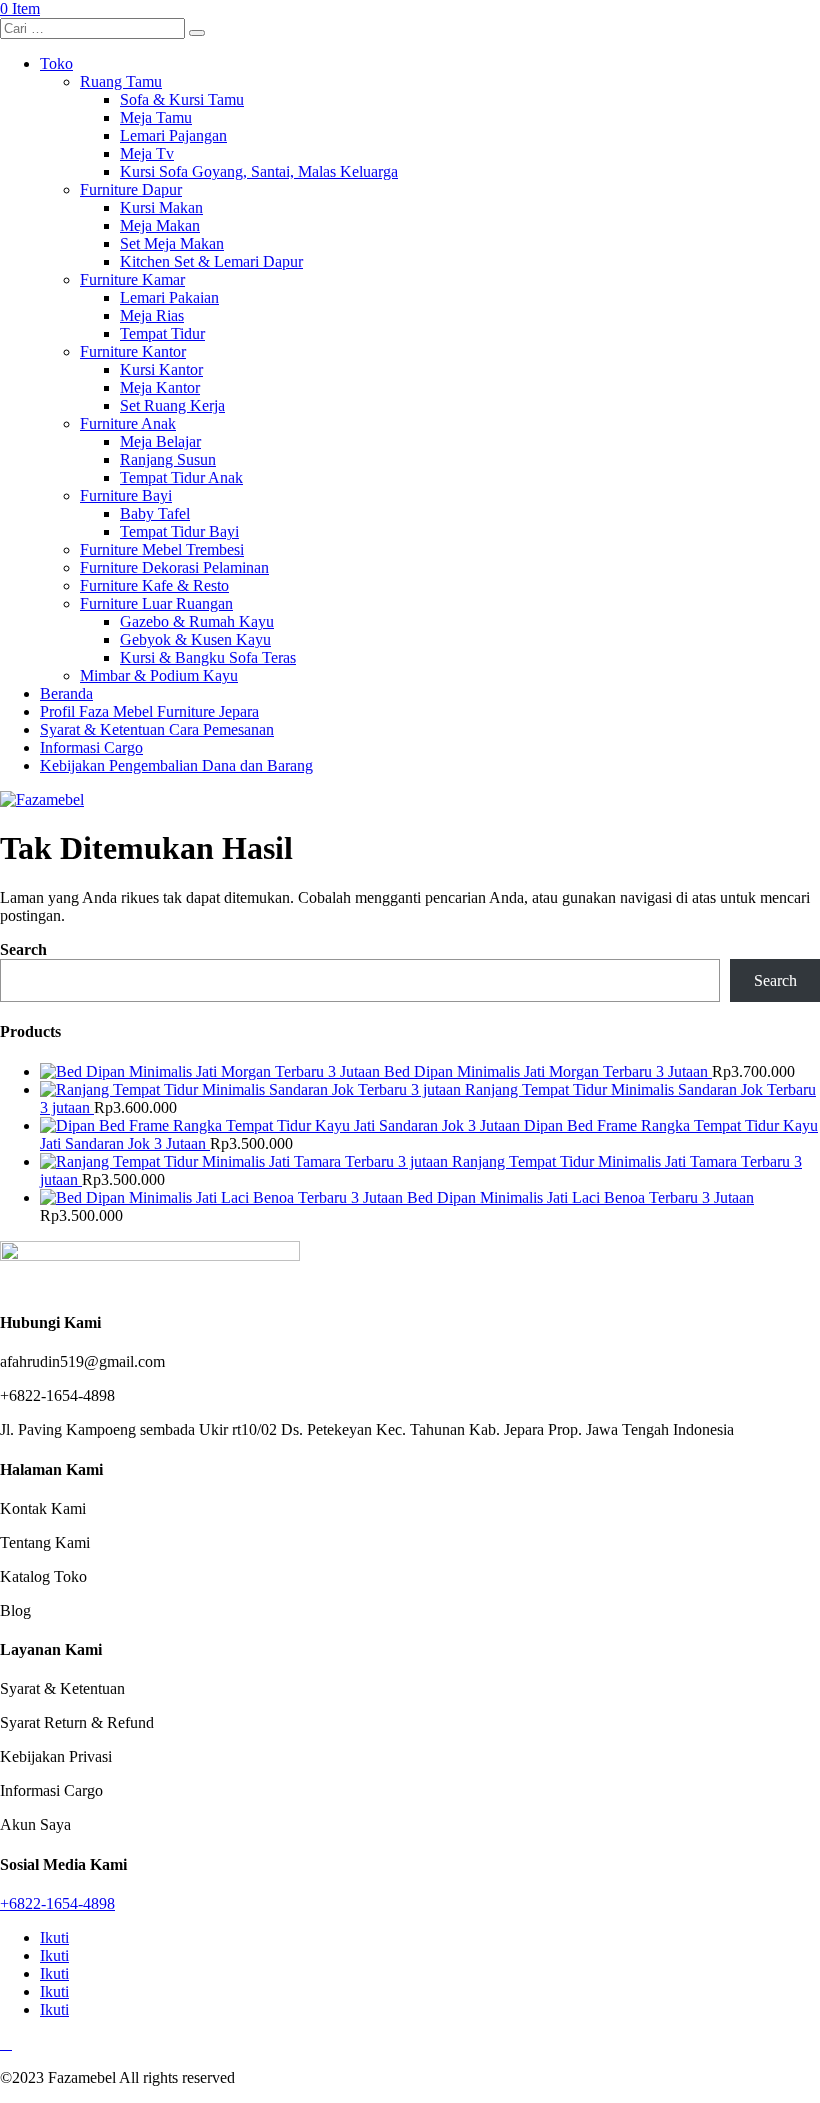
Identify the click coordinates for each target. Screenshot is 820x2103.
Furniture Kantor (133, 351)
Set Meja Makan (172, 243)
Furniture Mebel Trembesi (162, 549)
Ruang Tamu (121, 81)
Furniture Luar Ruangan (156, 603)
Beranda (66, 693)
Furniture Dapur (131, 189)
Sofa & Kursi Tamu (182, 99)
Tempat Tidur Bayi (179, 531)
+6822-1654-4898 (57, 1903)
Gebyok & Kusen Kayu (195, 639)
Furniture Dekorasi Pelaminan (174, 567)
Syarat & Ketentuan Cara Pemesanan (157, 729)
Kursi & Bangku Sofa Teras (208, 657)
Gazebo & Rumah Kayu (197, 621)
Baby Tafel (155, 513)
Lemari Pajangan (173, 135)
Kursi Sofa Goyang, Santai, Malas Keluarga (259, 171)
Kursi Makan (161, 207)
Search (23, 949)
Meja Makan (160, 225)
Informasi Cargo (91, 747)
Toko (56, 63)
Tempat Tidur (162, 333)
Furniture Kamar (132, 279)
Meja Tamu (156, 117)
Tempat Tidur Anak (181, 477)
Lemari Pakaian (169, 297)
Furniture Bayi (126, 495)
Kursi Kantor (161, 369)
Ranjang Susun (168, 459)
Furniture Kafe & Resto (154, 585)
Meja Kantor (160, 387)
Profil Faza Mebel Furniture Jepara (149, 711)
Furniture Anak (128, 423)
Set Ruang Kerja (172, 405)
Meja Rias (152, 315)
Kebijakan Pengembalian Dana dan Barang (176, 765)
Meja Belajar (160, 441)
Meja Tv (147, 153)
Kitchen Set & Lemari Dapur (211, 261)
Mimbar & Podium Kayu (159, 675)
